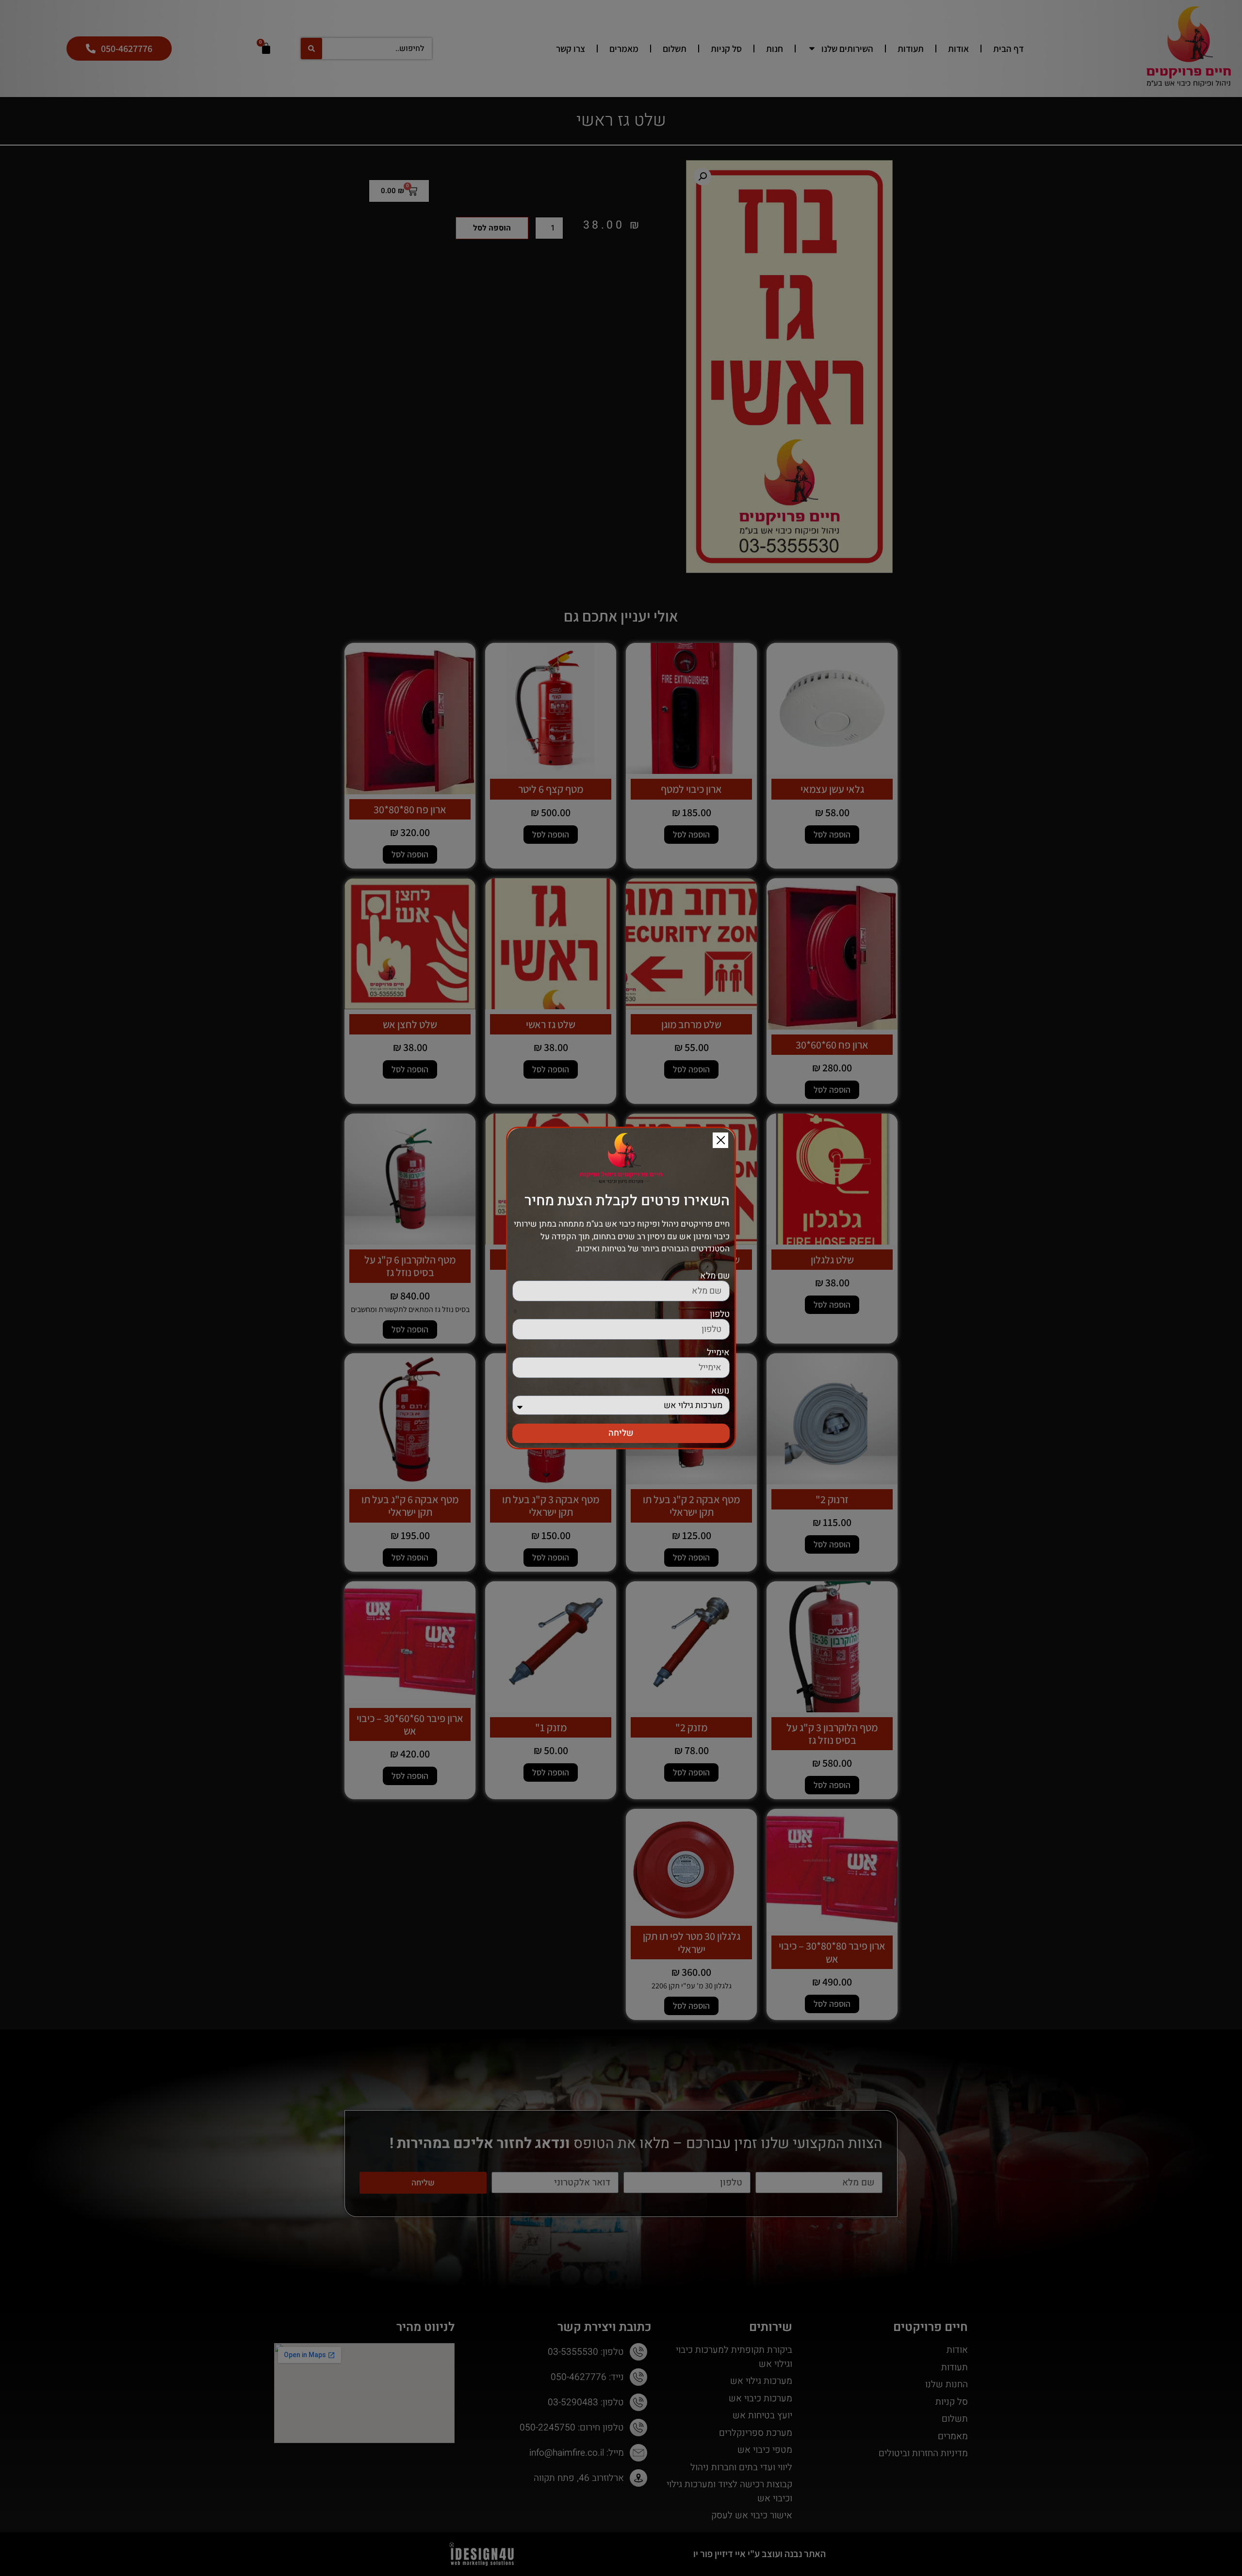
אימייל (718, 1353)
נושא (720, 1391)
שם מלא (715, 1276)
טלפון (720, 1314)
